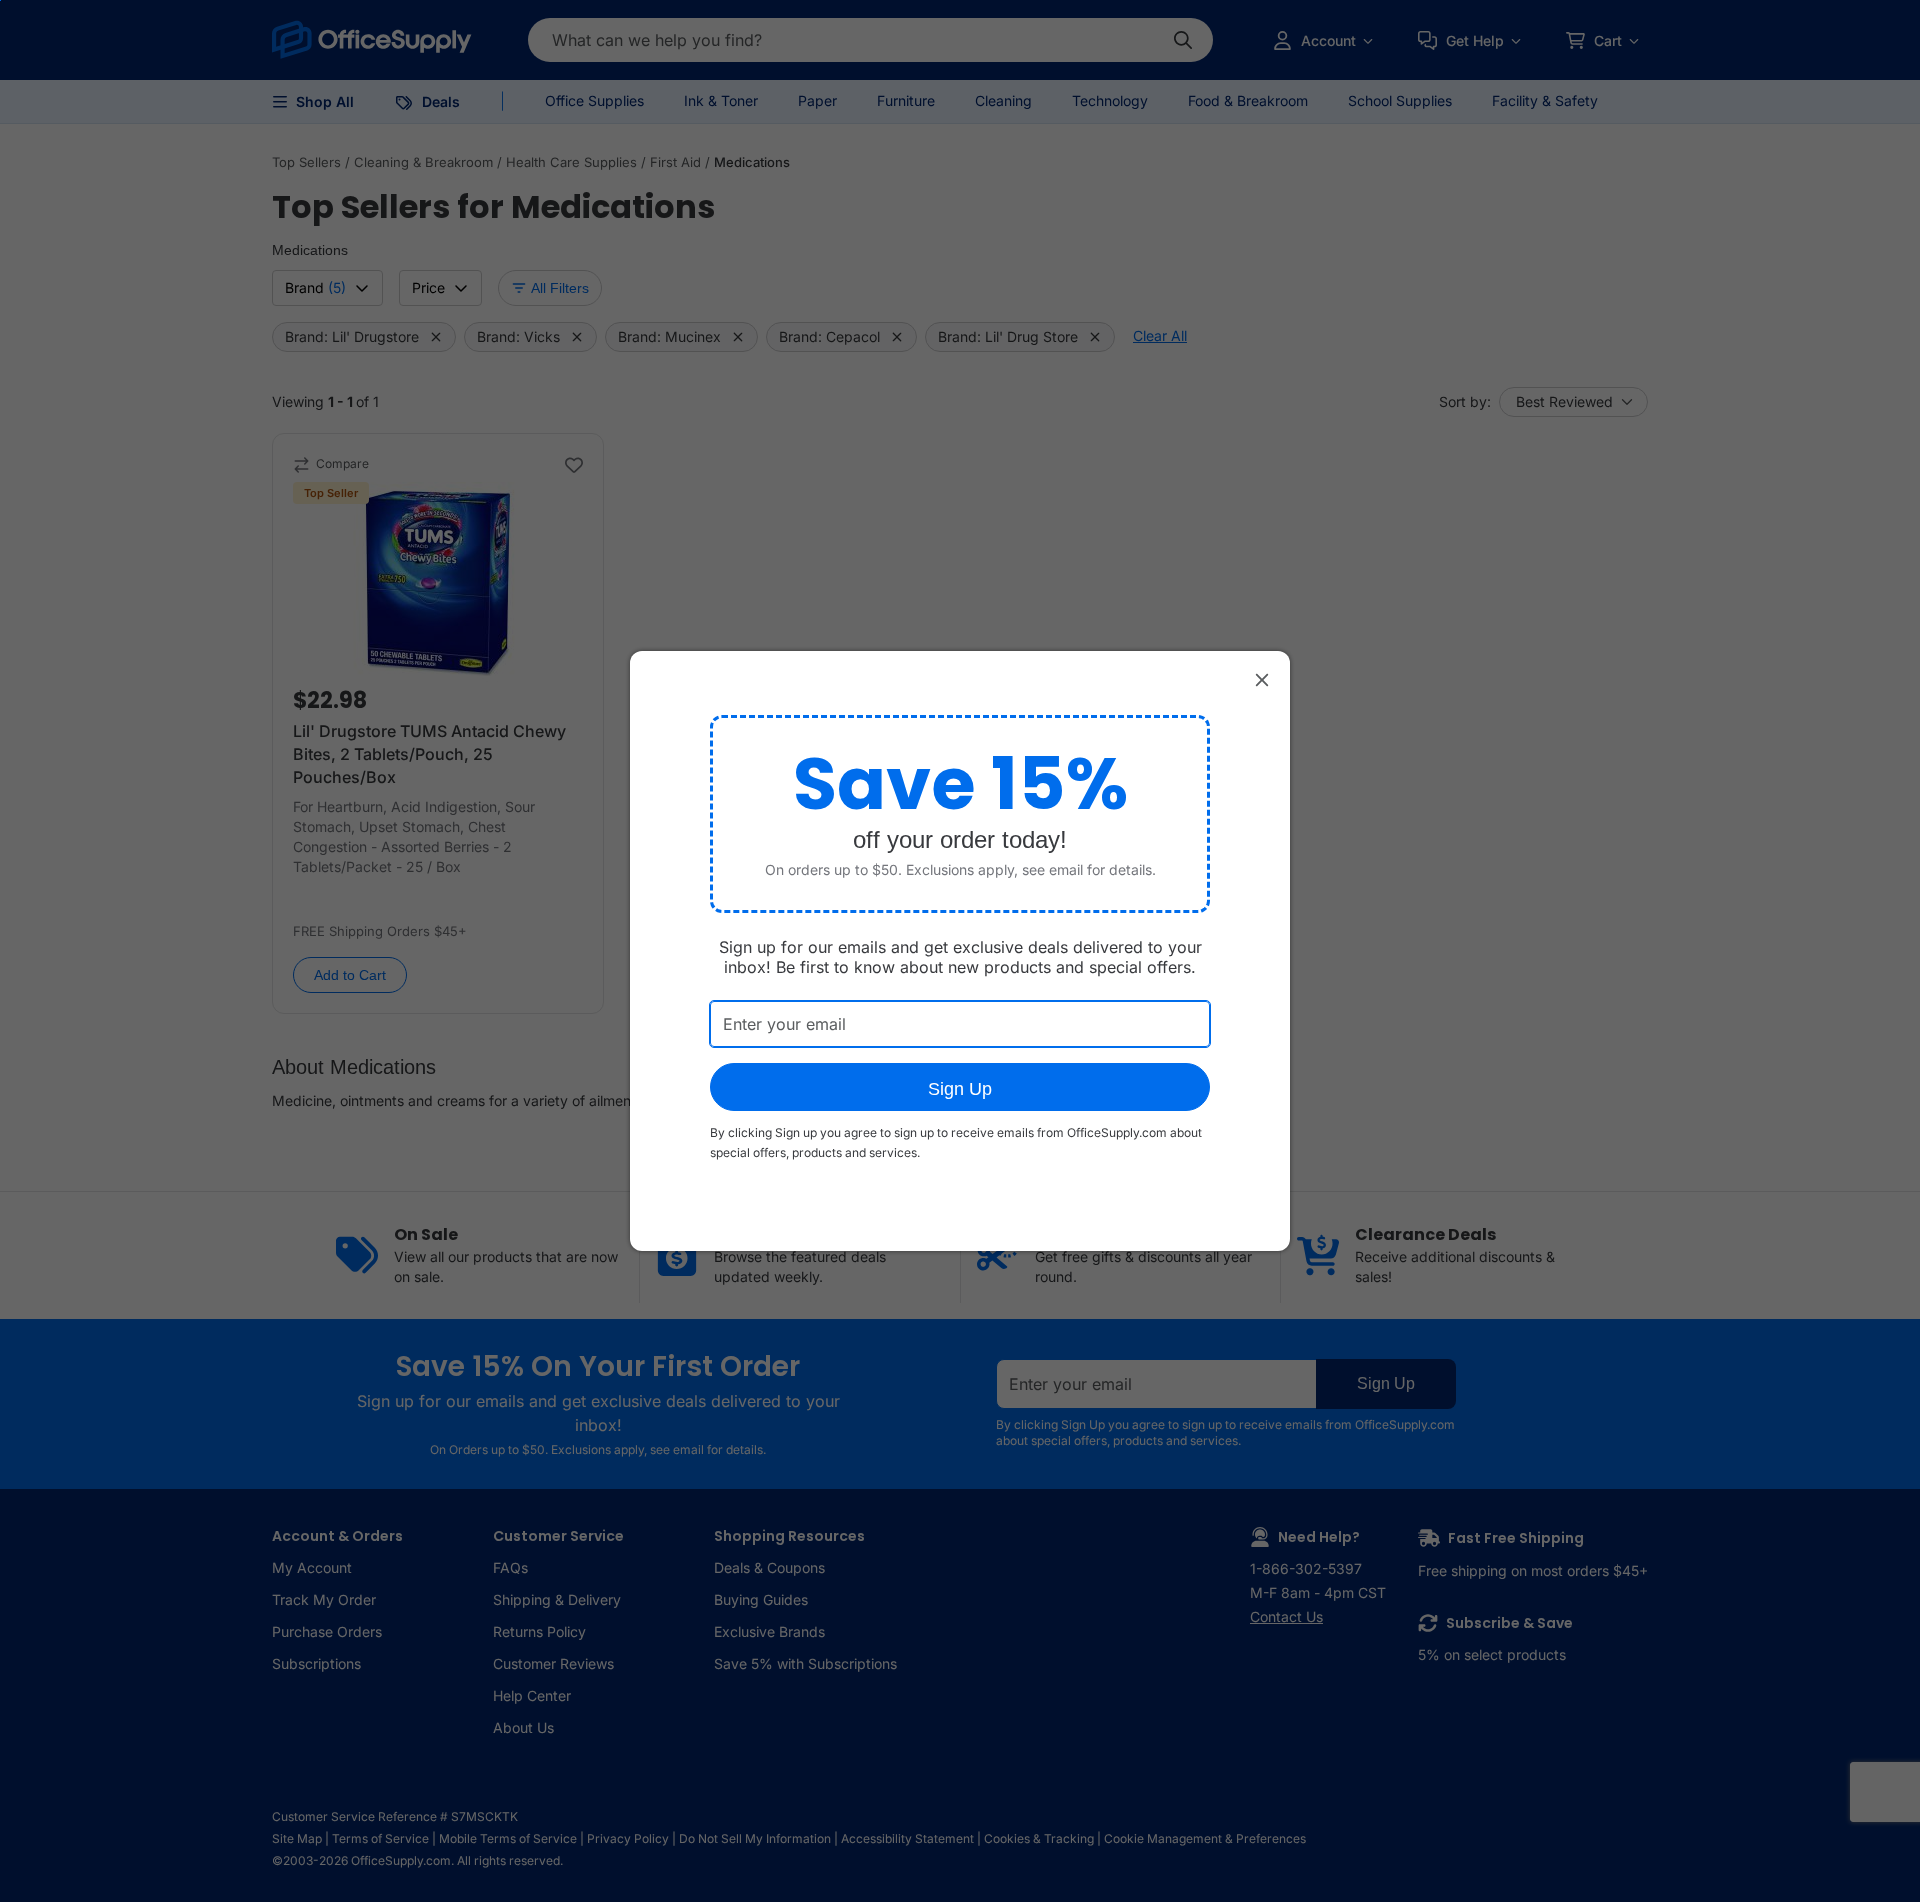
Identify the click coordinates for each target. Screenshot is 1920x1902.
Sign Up (960, 1089)
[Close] (1262, 679)
